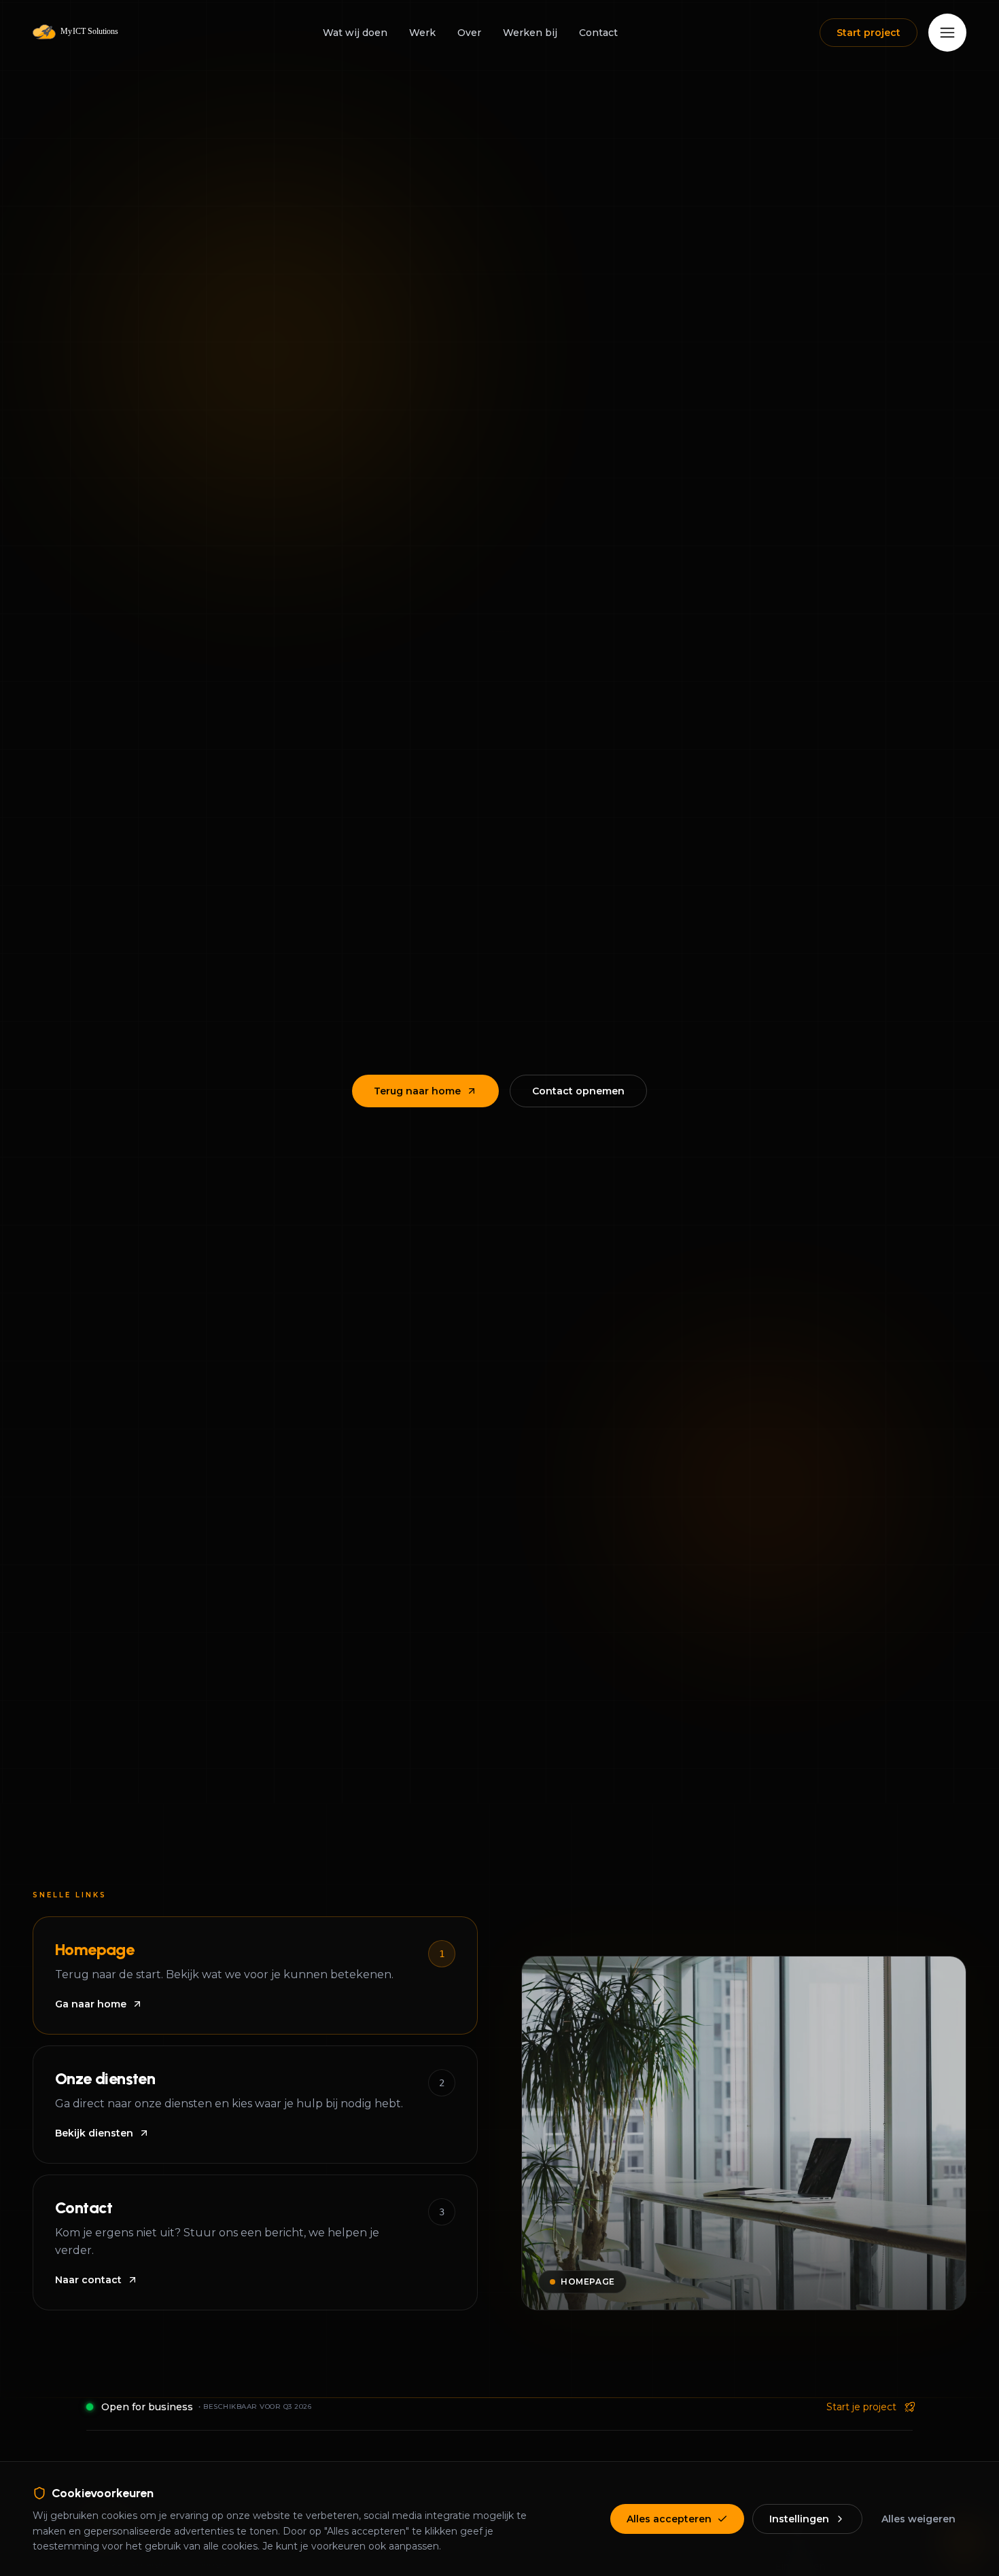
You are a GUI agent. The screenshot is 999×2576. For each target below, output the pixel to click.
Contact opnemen (578, 1091)
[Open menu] (947, 33)
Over (469, 33)
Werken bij (530, 33)
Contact (598, 33)
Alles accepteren (669, 2519)
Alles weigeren (918, 2519)
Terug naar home (417, 1091)
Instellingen (799, 2519)
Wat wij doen (355, 33)
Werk (422, 33)
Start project (869, 33)
